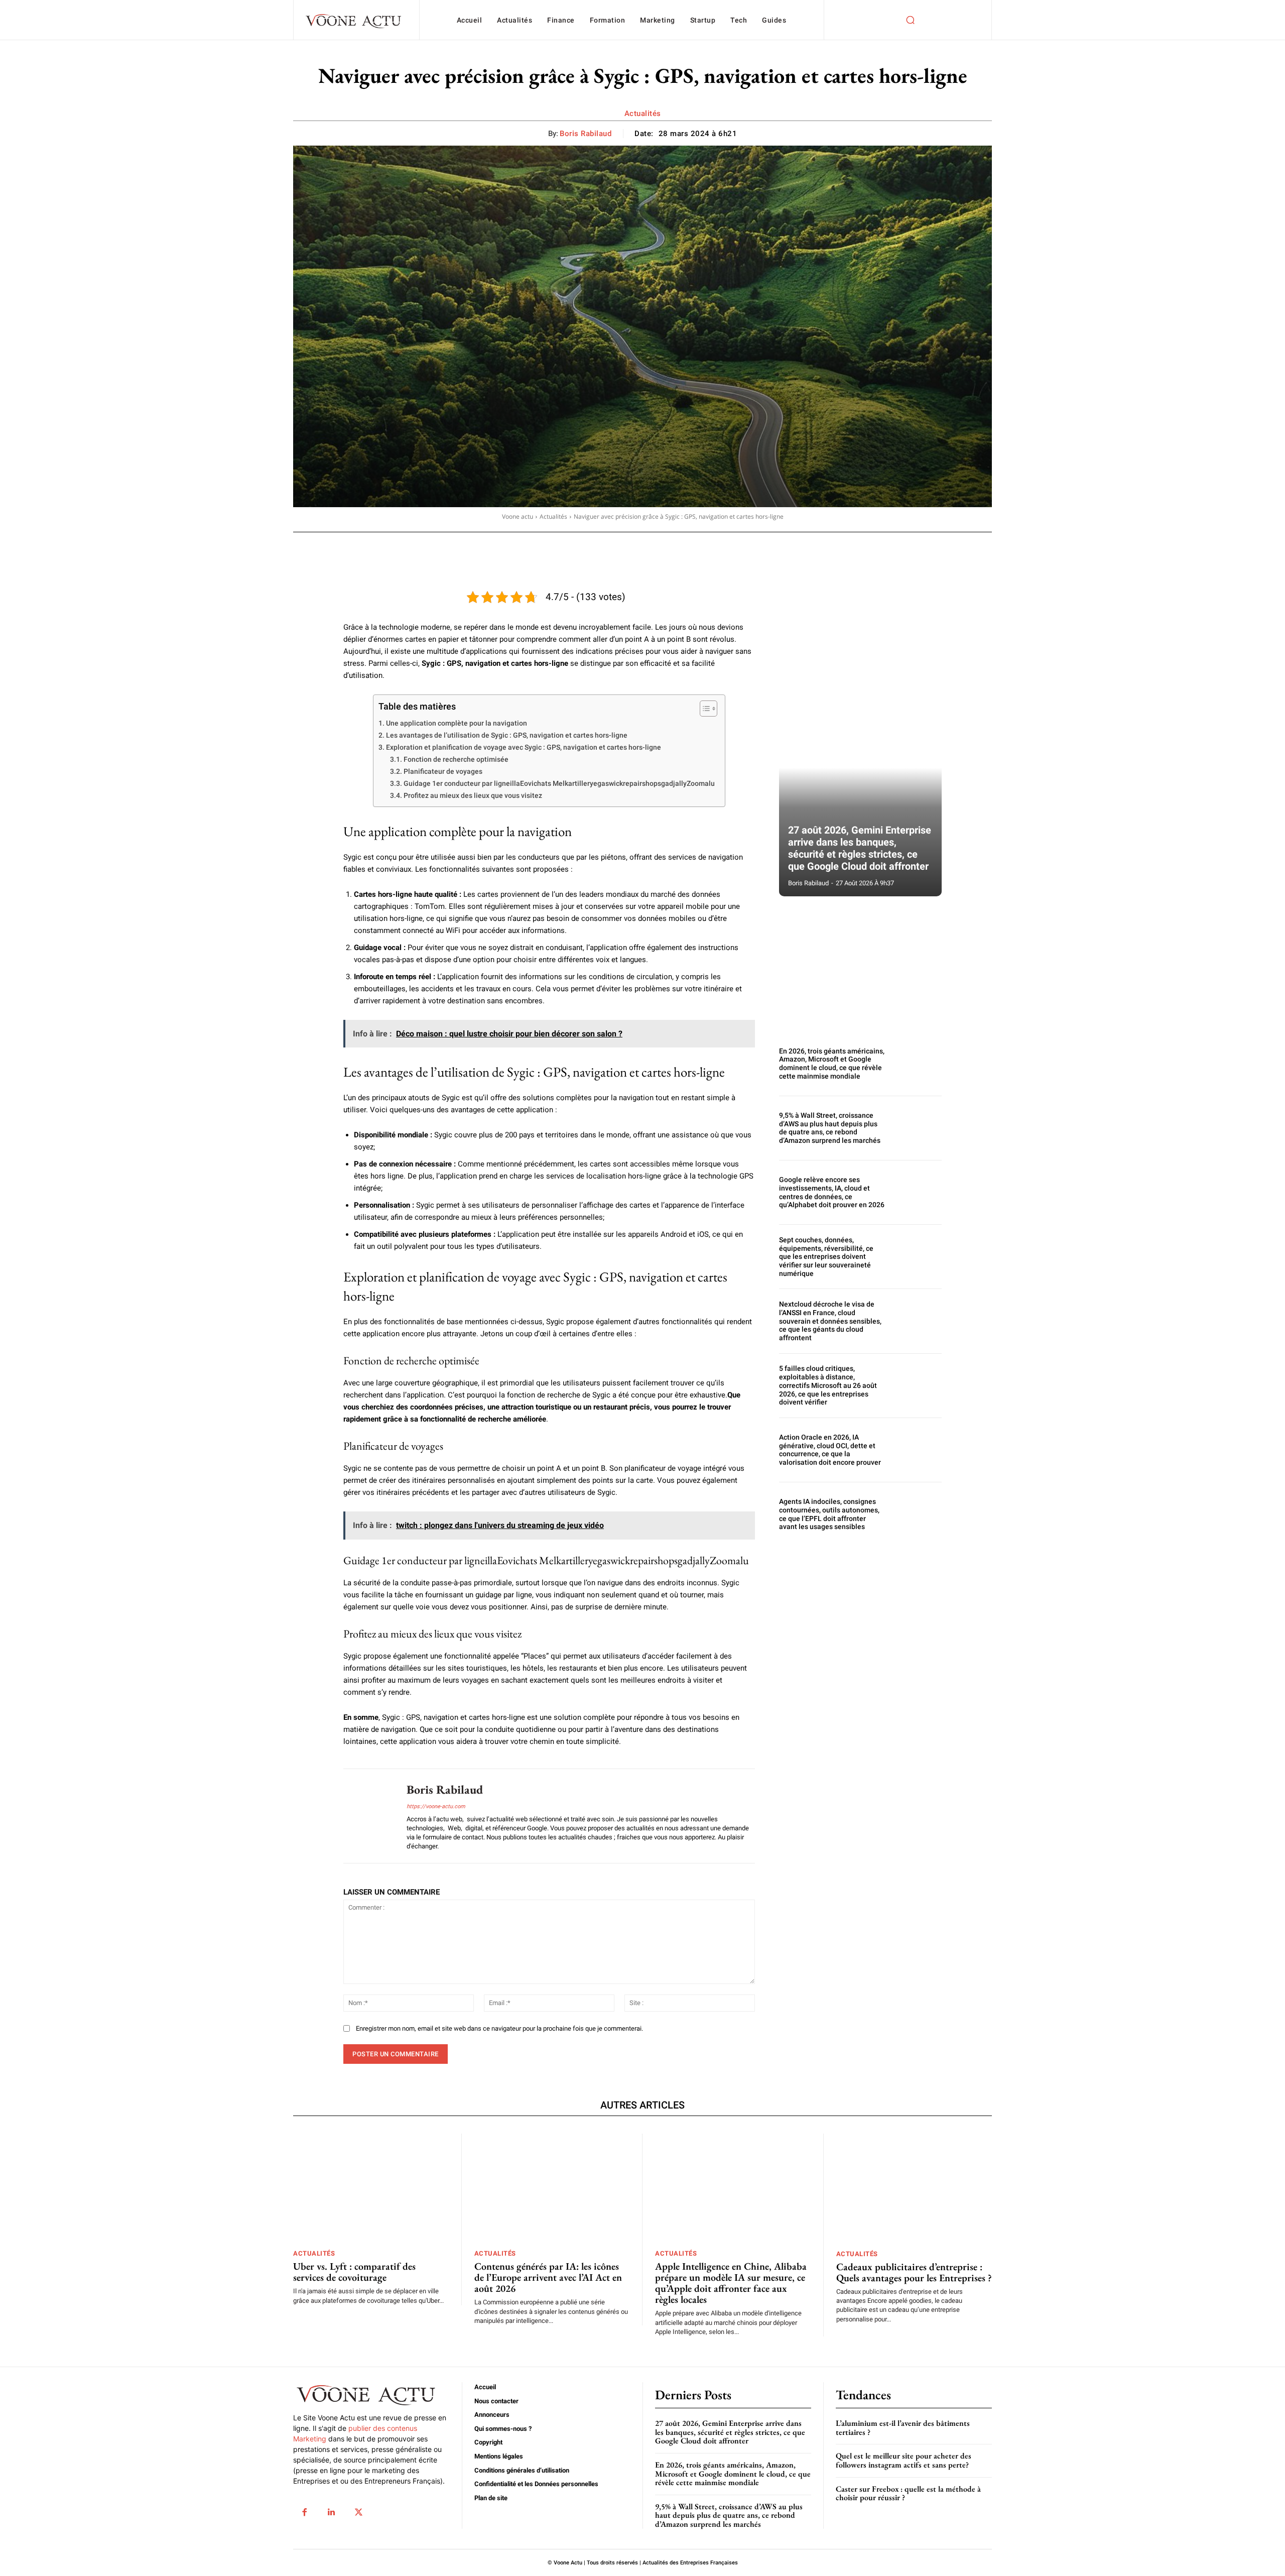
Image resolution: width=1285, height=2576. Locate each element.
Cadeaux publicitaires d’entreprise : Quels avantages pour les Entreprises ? (914, 2272)
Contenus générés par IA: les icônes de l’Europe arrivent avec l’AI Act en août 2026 (548, 2277)
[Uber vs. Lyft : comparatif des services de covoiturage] (371, 2188)
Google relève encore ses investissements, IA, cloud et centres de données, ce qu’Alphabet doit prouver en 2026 (832, 1192)
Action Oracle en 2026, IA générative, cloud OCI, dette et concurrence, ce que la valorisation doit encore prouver (830, 1450)
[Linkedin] (331, 2512)
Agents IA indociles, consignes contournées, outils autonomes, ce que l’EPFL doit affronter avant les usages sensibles (829, 1514)
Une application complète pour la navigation (457, 723)
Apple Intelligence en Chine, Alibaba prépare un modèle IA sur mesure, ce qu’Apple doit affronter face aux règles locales (731, 2283)
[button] (910, 20)
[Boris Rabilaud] (367, 1816)
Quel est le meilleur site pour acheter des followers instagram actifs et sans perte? (904, 2460)
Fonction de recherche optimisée (456, 759)
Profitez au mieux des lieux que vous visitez (473, 795)
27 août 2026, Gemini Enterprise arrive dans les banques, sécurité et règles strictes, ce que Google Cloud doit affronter (860, 848)
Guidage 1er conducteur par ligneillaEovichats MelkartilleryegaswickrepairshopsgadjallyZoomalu (559, 783)
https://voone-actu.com (436, 1806)
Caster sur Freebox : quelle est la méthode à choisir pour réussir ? (908, 2493)
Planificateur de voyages (443, 771)
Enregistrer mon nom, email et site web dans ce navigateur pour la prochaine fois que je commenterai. (499, 2028)
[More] (618, 546)
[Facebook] (304, 2512)
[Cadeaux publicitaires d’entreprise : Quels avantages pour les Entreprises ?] (914, 2188)
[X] (358, 2512)
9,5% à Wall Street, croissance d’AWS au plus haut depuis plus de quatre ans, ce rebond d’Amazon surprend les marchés (830, 1128)
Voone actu (518, 516)
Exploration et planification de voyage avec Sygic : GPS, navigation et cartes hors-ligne (524, 747)
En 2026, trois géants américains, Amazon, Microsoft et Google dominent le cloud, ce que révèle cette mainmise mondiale (832, 1064)
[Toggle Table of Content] (703, 709)
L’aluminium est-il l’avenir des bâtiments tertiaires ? (903, 2428)
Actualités (643, 113)
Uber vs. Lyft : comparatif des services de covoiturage (354, 2272)
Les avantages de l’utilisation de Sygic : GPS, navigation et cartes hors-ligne (507, 735)
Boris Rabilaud (586, 134)
